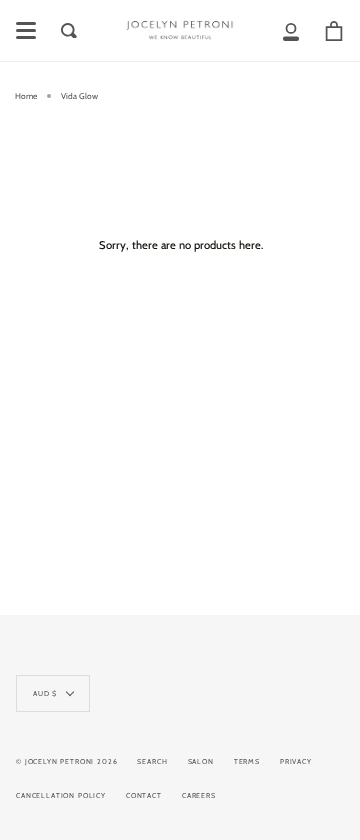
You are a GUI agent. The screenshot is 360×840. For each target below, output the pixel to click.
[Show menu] (26, 31)
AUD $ (45, 693)
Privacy (296, 761)
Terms (247, 761)
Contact (144, 795)
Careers (199, 795)
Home (26, 96)
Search (152, 761)
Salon (201, 761)
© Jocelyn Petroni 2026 (66, 761)
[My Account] (291, 30)
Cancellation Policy (61, 795)
